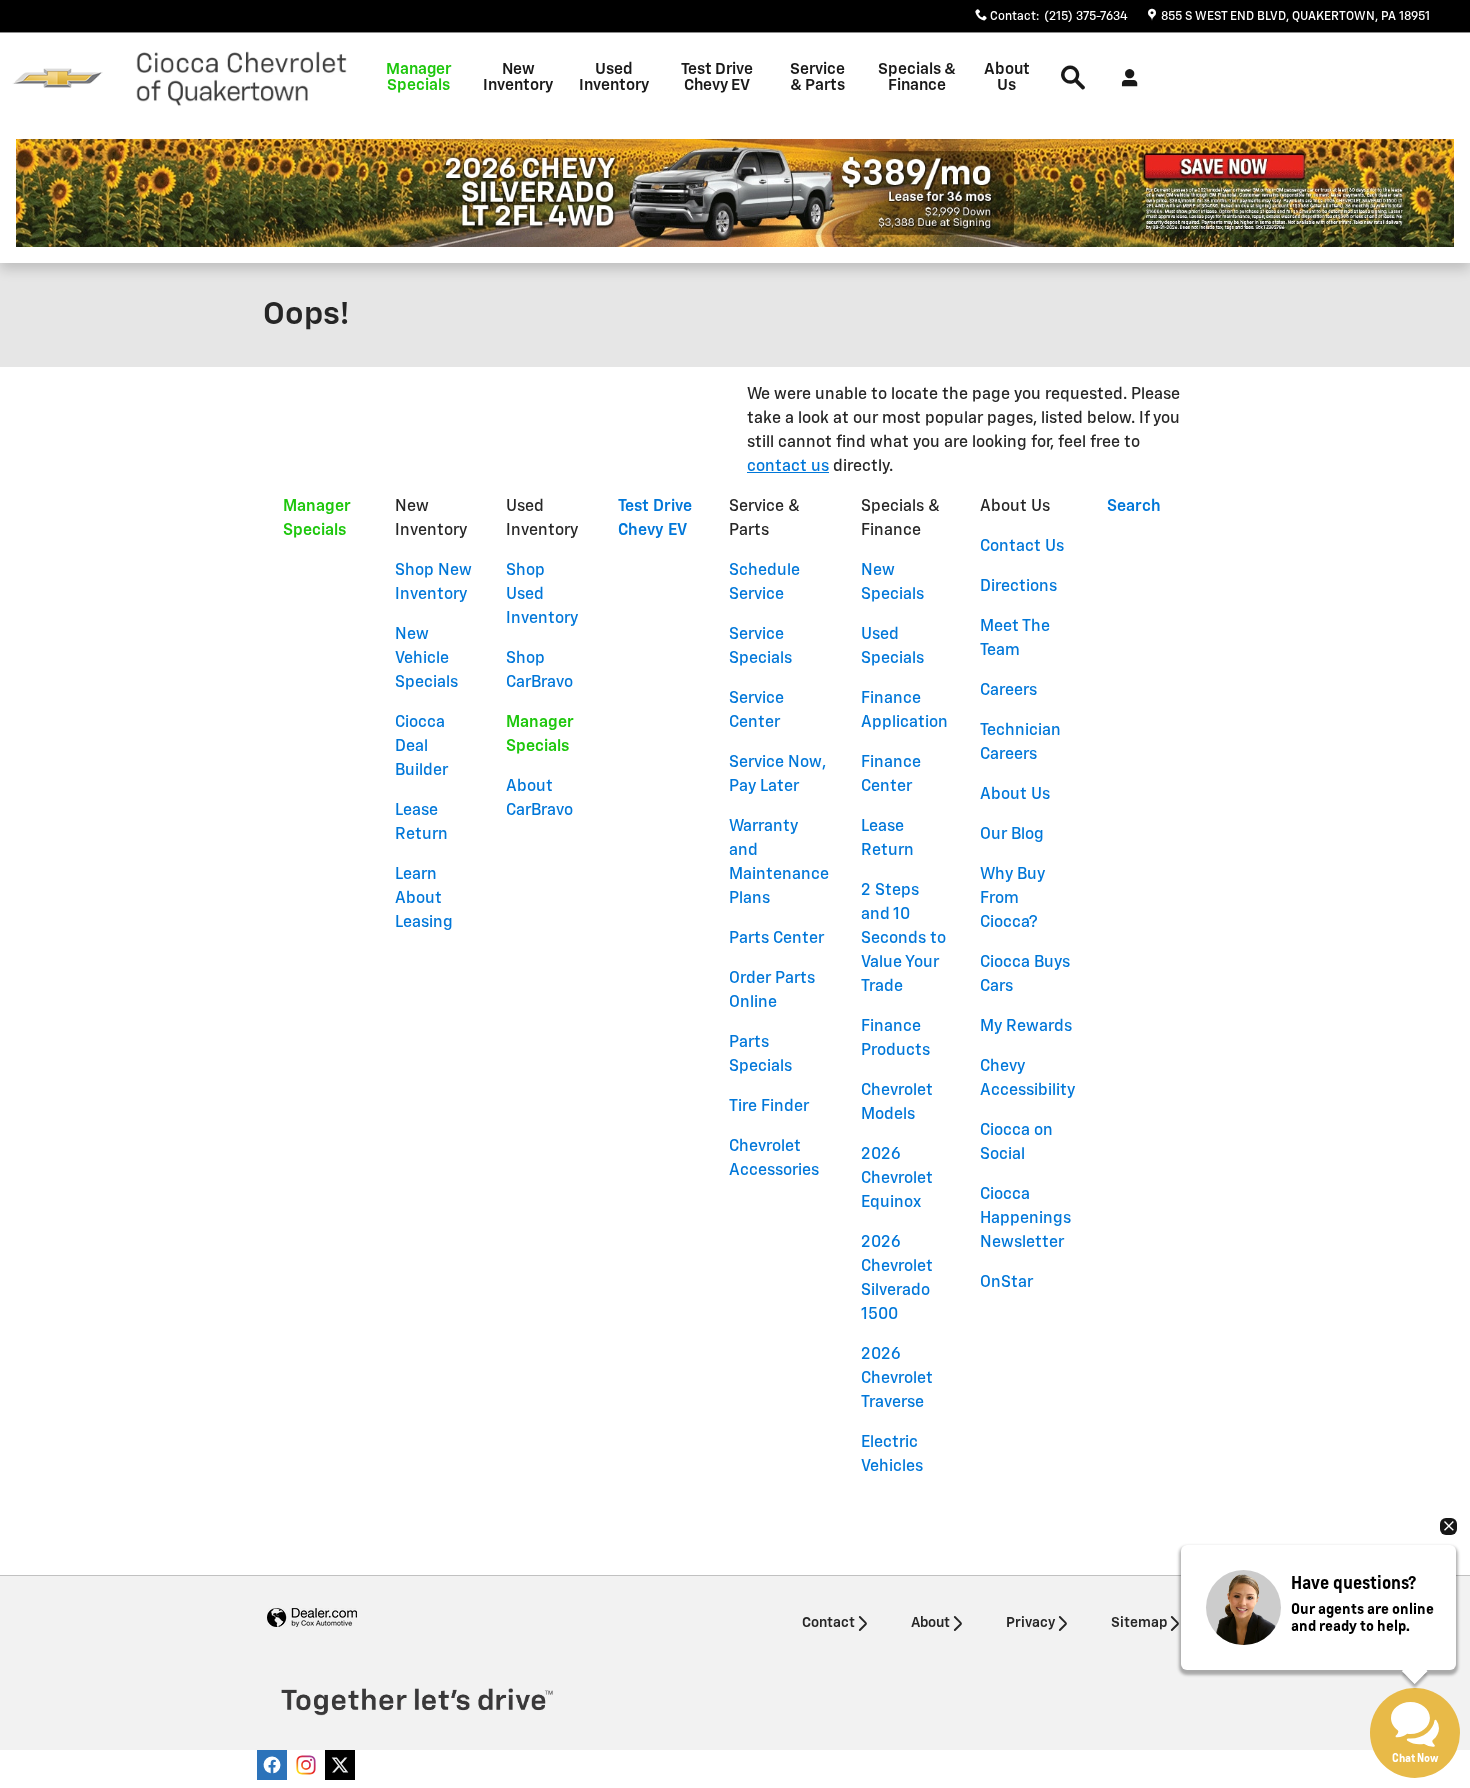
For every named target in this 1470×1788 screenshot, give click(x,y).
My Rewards (1026, 1027)
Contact (828, 1623)
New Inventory (518, 77)
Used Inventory (614, 77)
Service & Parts (817, 77)
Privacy (1030, 1623)
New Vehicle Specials (426, 659)
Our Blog (1012, 835)
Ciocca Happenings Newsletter (1025, 1219)
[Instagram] (306, 1765)
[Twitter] (340, 1765)
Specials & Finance (917, 77)
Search (1134, 507)
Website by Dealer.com (312, 1618)
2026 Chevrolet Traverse (897, 1379)
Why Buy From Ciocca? (1012, 899)
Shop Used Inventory (542, 595)
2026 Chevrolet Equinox (897, 1179)
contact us (788, 467)
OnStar (1006, 1283)
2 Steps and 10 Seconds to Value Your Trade (903, 939)
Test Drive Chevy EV (717, 77)
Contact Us (1022, 547)
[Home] (57, 78)
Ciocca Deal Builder (421, 747)
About (930, 1623)
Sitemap (1139, 1623)
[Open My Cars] (1124, 78)
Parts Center (776, 939)
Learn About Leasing (424, 899)
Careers (1008, 691)
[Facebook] (272, 1765)
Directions (1018, 587)
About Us (1007, 77)
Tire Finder (769, 1107)
